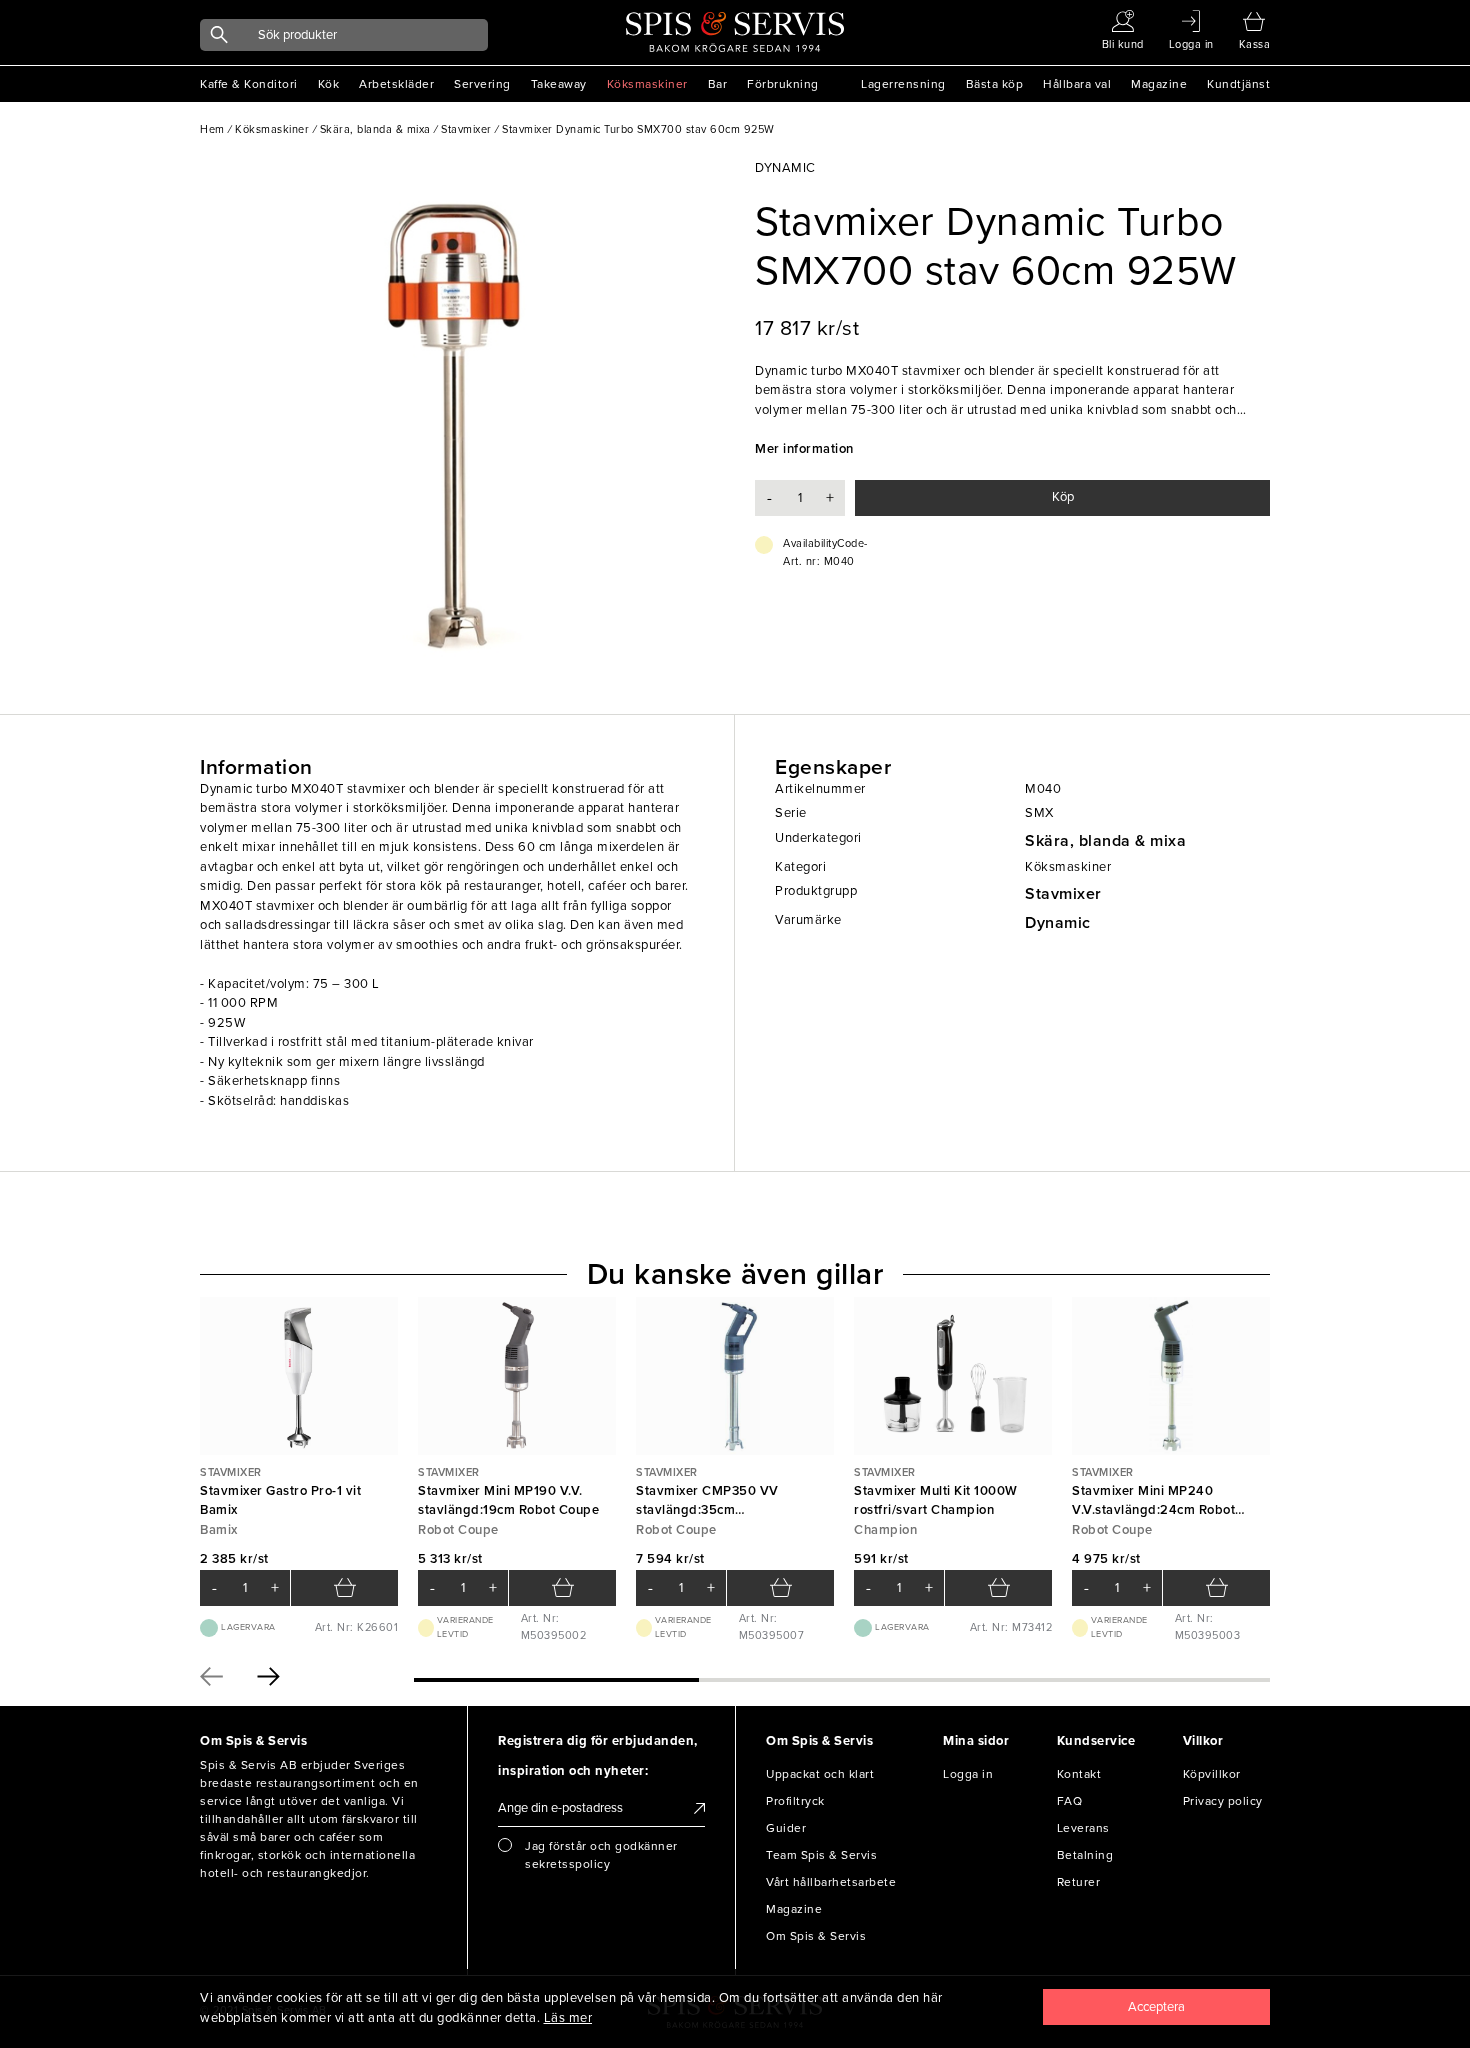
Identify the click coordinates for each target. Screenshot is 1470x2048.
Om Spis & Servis (816, 1936)
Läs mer (568, 2018)
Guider (786, 1828)
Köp (1063, 497)
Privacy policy (1223, 1801)
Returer (1079, 1882)
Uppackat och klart (820, 1774)
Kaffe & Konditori (249, 84)
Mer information (804, 449)
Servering (482, 84)
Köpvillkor (1212, 1774)
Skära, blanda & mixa (1105, 841)
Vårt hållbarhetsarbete (831, 1882)
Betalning (1085, 1855)
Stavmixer (1063, 894)
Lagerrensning (903, 84)
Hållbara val (1077, 84)
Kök (329, 84)
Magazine (1159, 84)
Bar (718, 84)
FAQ (1070, 1801)
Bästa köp (995, 84)
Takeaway (559, 84)
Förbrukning (783, 84)
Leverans (1083, 1828)
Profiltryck (795, 1801)
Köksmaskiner (647, 84)
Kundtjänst (1238, 84)
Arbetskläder (396, 84)
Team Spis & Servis (821, 1855)
